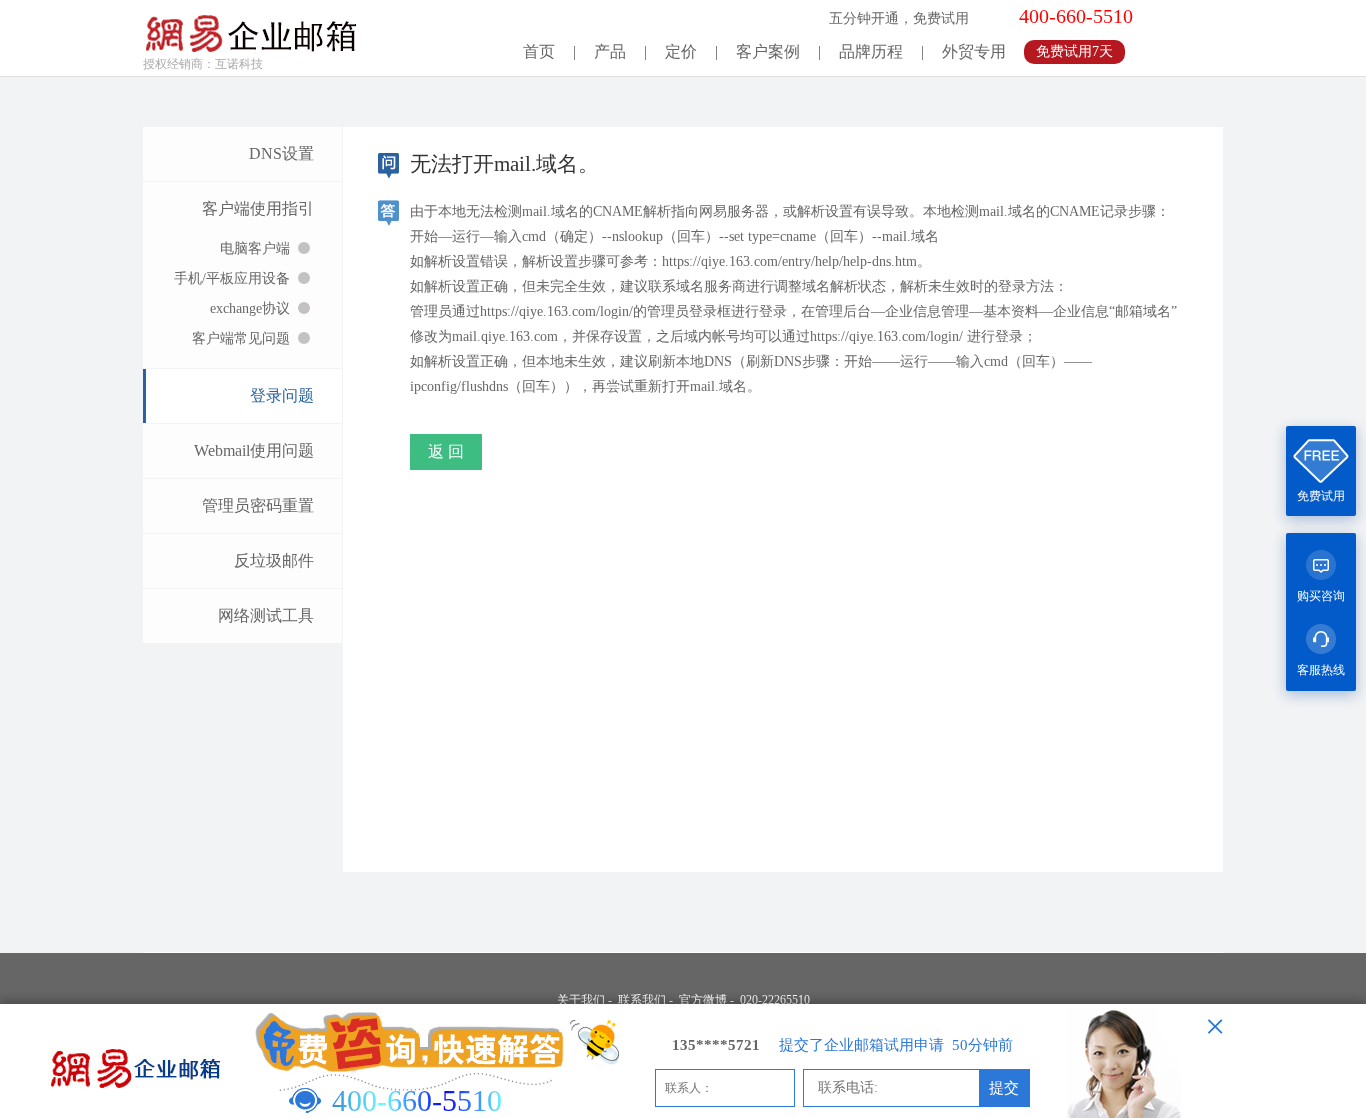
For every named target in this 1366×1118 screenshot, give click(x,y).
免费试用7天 (1074, 51)
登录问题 (282, 395)
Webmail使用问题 (254, 450)
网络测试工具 (266, 615)
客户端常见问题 (241, 338)
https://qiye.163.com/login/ (556, 311)
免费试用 (1321, 496)
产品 (610, 51)
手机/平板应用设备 (232, 278)
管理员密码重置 (258, 505)
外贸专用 (974, 51)
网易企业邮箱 (250, 27)
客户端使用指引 (258, 208)
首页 (539, 51)
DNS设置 (281, 153)
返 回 (446, 451)
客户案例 (768, 51)
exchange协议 (250, 308)
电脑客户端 (255, 248)
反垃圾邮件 (274, 560)
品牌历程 (871, 51)
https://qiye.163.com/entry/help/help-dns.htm (789, 261)
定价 (681, 51)
